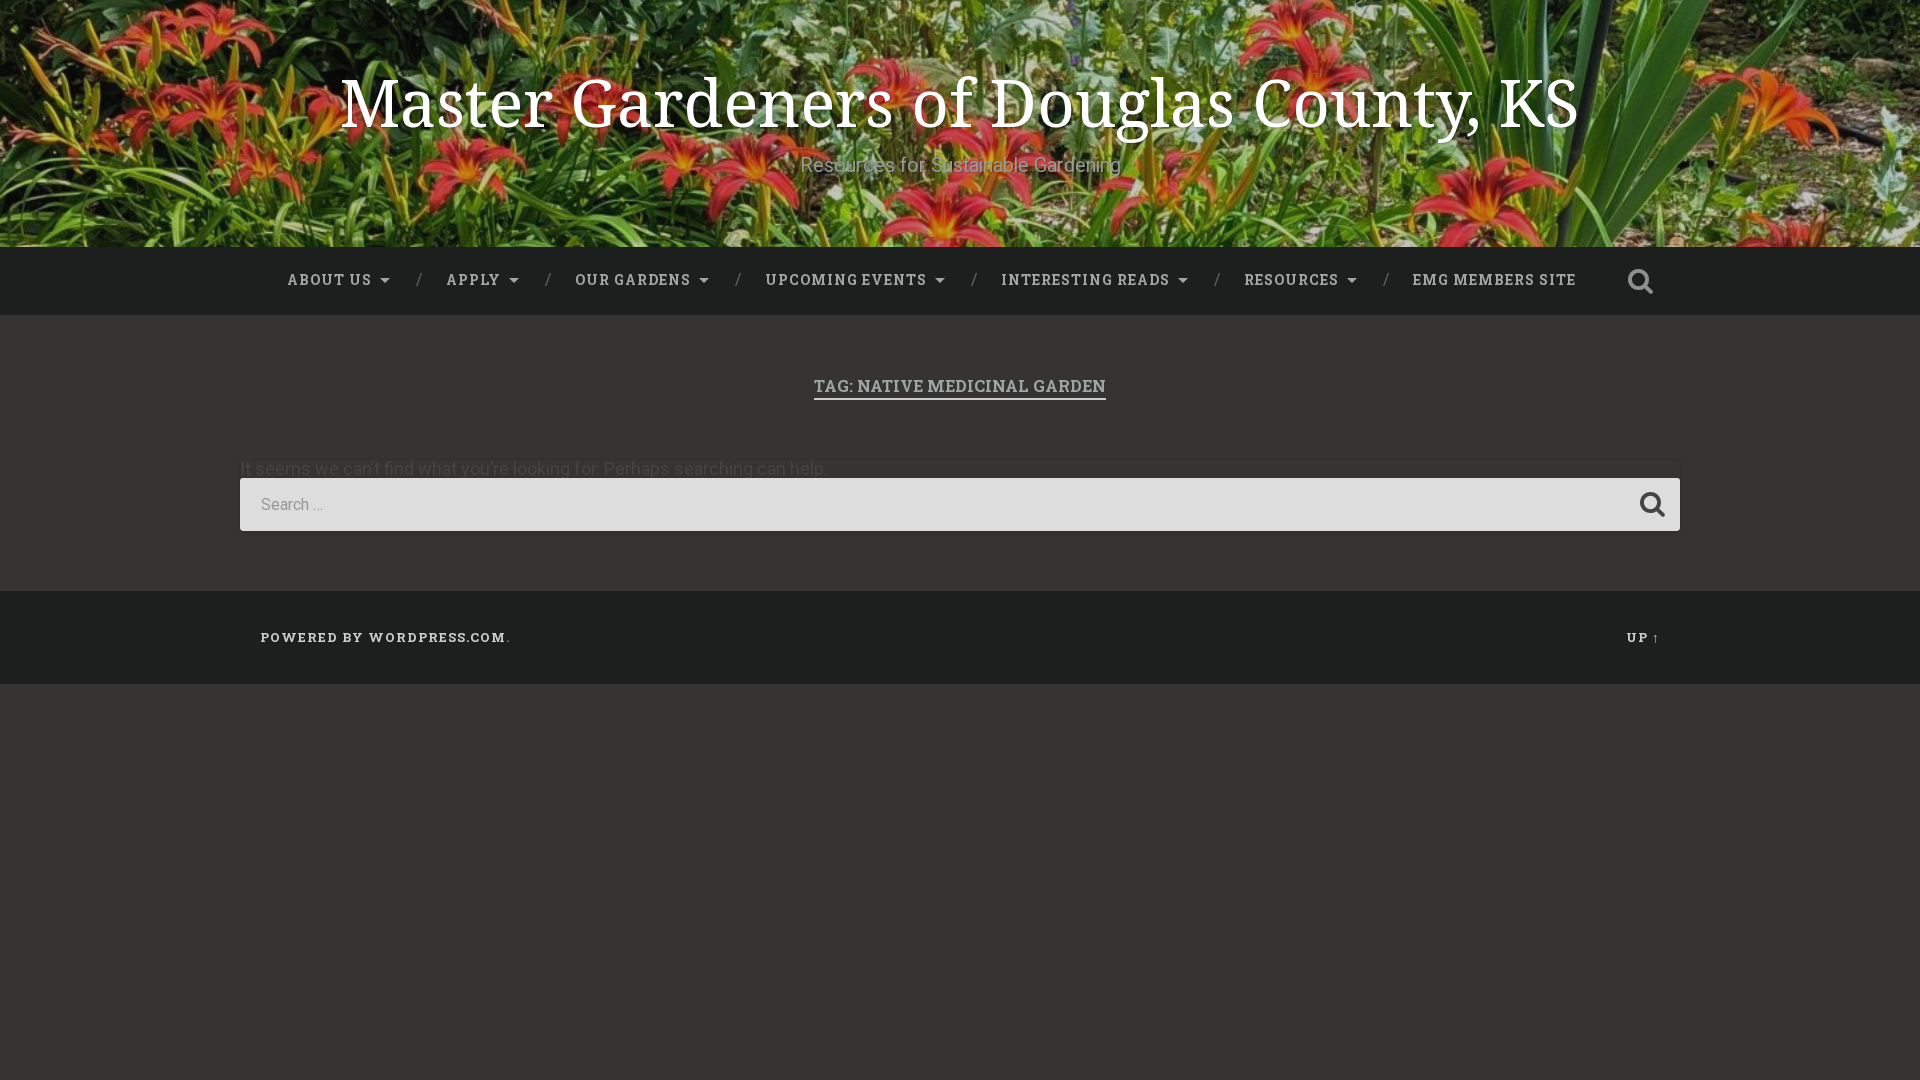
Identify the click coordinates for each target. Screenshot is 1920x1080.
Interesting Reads (1085, 280)
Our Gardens (633, 280)
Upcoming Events (846, 280)
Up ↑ (1643, 637)
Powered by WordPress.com (383, 637)
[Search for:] (960, 504)
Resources (1291, 280)
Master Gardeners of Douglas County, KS (960, 102)
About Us (329, 280)
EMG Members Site (1494, 280)
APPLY (473, 280)
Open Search (1640, 281)
